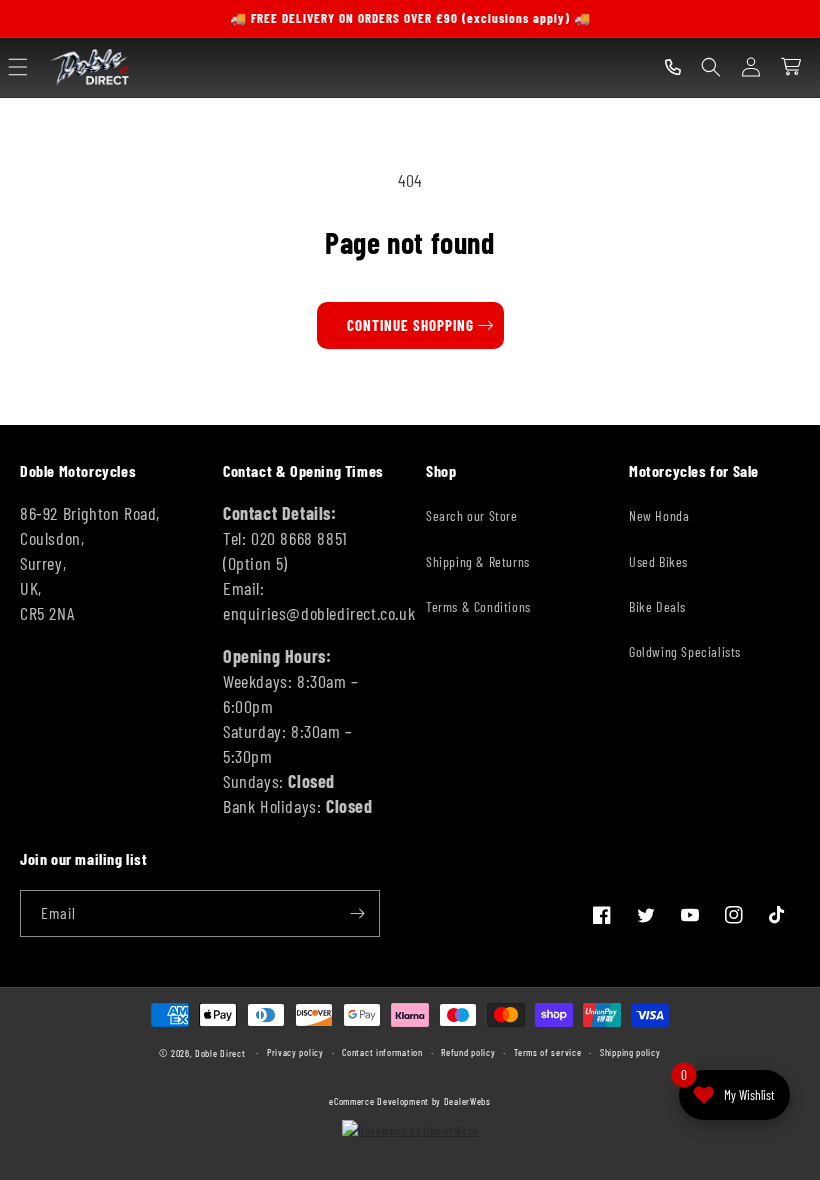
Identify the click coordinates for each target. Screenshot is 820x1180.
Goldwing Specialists (685, 651)
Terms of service (547, 1052)
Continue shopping (410, 325)
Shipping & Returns (478, 561)
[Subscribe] (357, 913)
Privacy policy (295, 1052)
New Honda (659, 515)
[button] (18, 67)
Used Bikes (658, 561)
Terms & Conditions (478, 606)
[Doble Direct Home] (92, 67)
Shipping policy (630, 1052)
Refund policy (468, 1052)
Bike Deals (657, 606)
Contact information (382, 1052)
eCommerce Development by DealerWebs (410, 1101)
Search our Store (472, 515)
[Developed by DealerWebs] (410, 1130)
